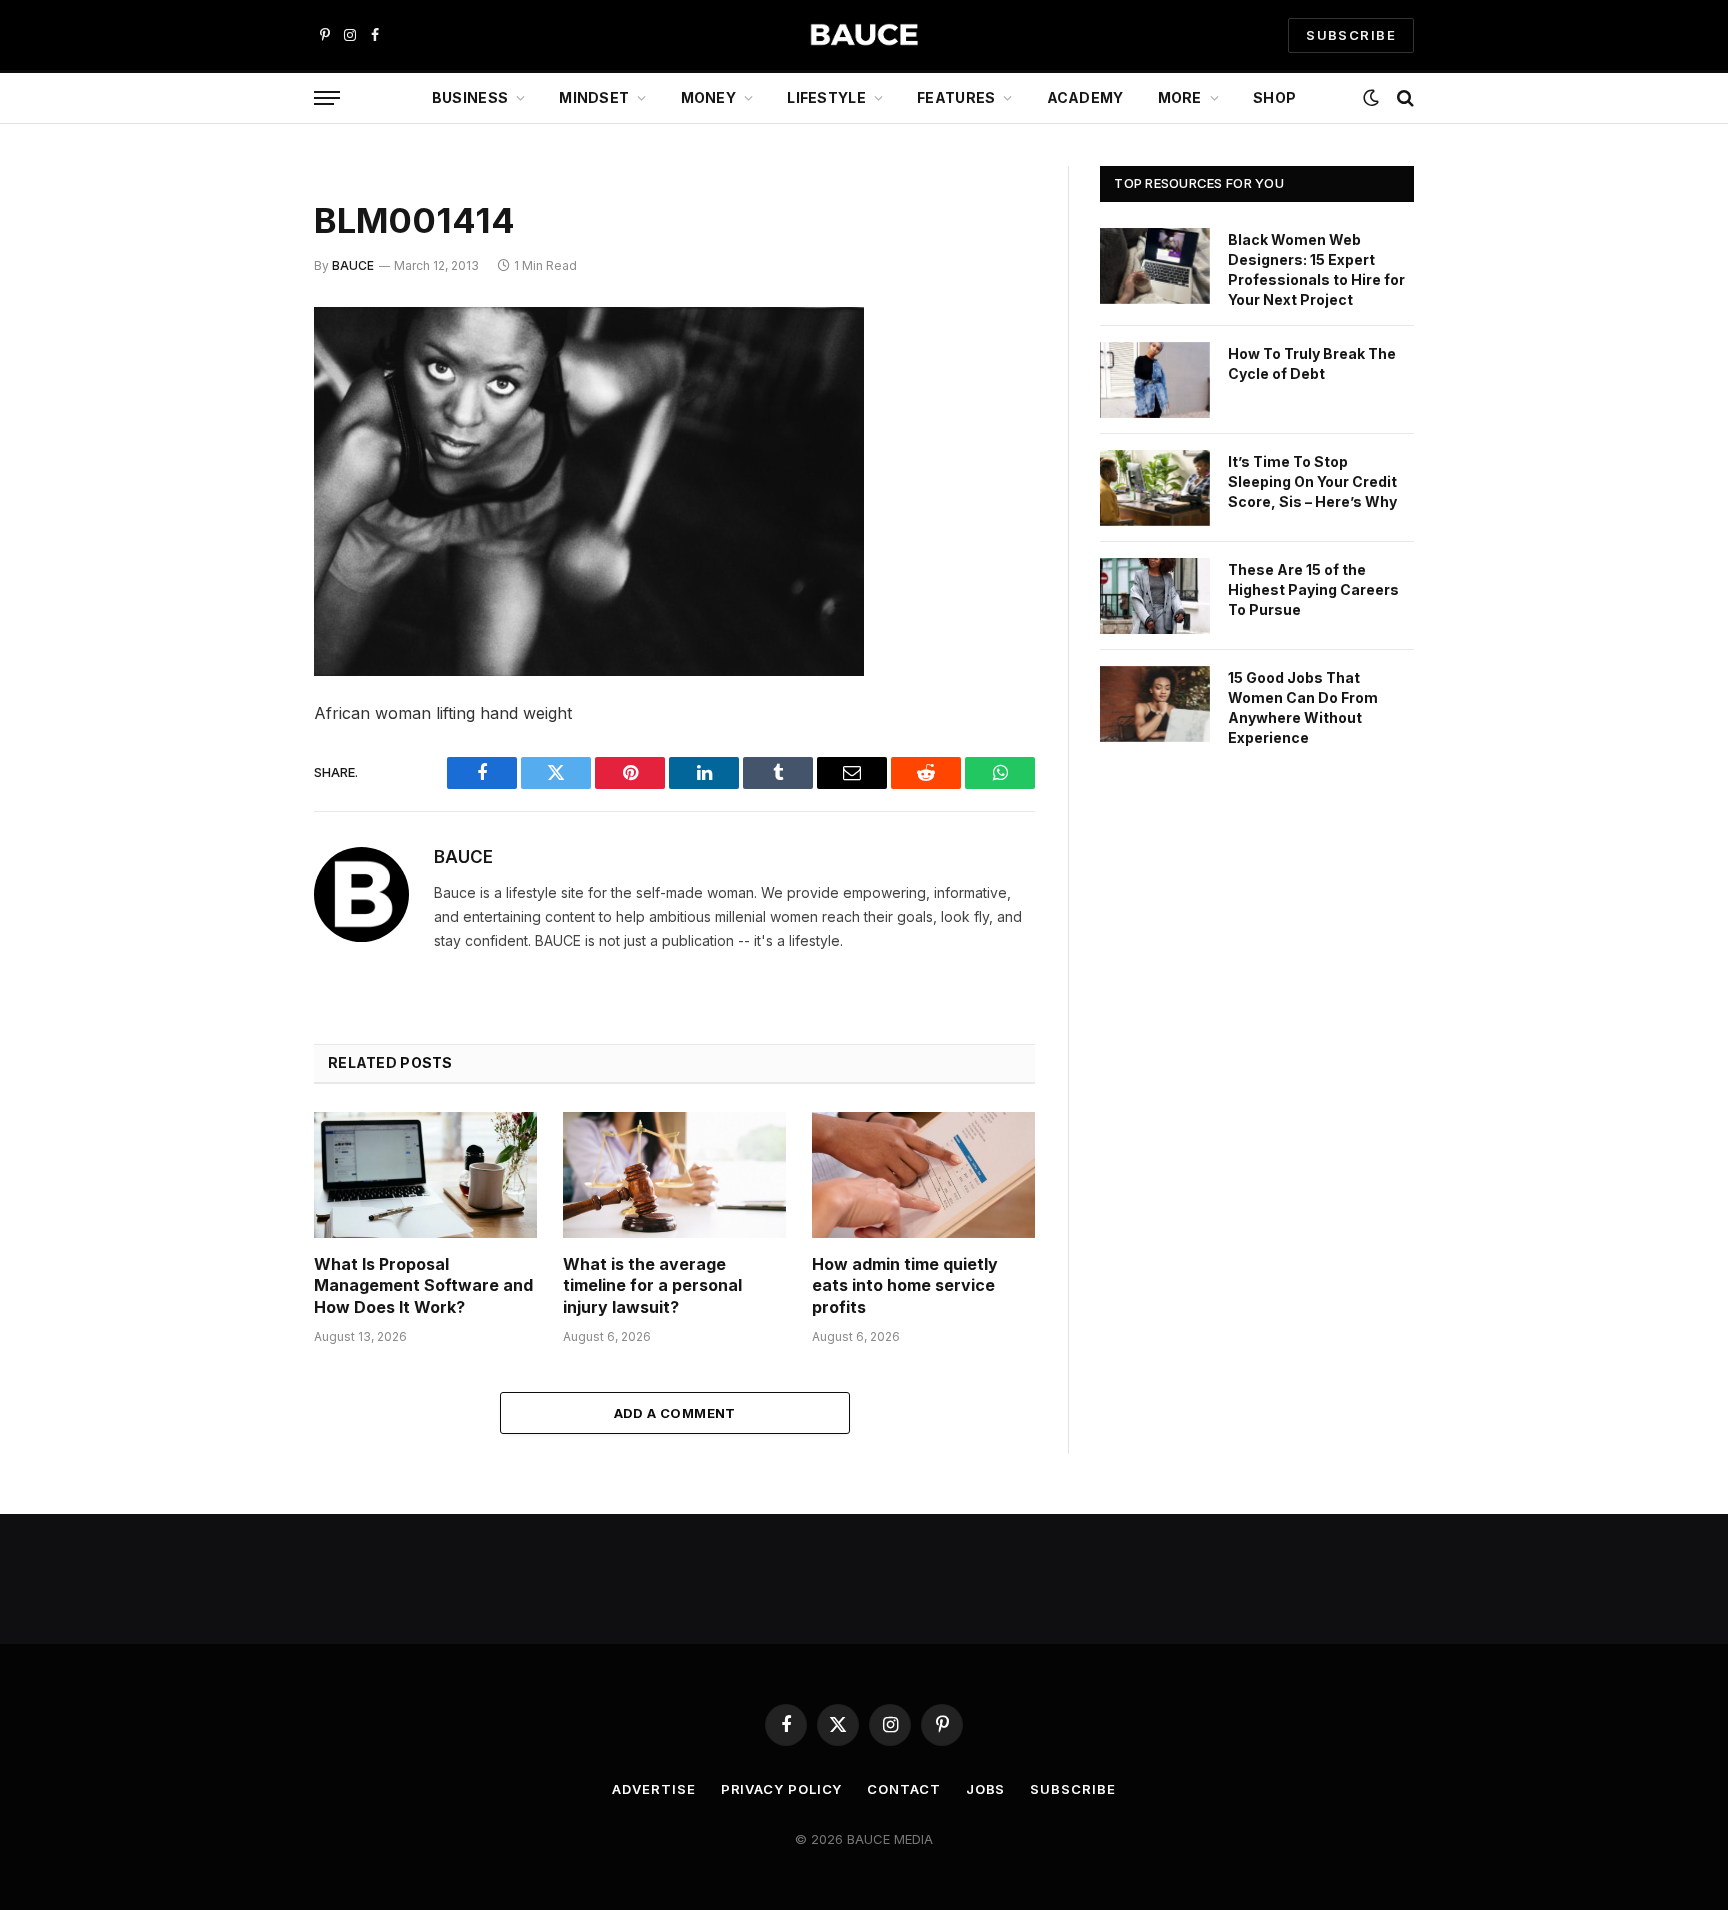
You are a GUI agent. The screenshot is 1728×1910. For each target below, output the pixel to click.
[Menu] (327, 98)
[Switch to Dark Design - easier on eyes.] (1371, 98)
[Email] (244, 578)
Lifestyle (826, 97)
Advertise (653, 1789)
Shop (1274, 97)
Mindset (594, 97)
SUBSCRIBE (1351, 35)
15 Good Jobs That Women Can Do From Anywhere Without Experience (1303, 707)
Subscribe (1072, 1789)
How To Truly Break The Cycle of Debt (1312, 363)
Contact (903, 1789)
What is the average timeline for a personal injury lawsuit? (652, 1286)
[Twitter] (244, 425)
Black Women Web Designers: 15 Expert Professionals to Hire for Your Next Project (1316, 269)
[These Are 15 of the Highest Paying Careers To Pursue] (1155, 596)
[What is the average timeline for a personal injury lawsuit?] (674, 1174)
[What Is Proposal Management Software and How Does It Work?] (425, 1174)
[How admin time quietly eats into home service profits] (923, 1174)
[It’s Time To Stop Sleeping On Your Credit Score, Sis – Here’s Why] (1155, 488)
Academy (1085, 97)
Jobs (986, 1789)
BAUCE (353, 265)
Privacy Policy (782, 1789)
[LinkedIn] (244, 476)
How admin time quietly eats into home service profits (905, 1286)
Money (708, 97)
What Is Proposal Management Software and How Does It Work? (423, 1286)
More (1180, 97)
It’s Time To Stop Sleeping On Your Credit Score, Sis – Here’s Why (1312, 481)
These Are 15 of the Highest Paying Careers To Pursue (1313, 589)
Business (470, 97)
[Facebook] (244, 374)
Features (956, 97)
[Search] (1403, 98)
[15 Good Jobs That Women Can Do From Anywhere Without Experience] (1155, 704)
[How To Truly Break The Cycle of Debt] (1155, 380)
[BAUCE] (864, 35)
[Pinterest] (244, 527)
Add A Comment (675, 1413)
